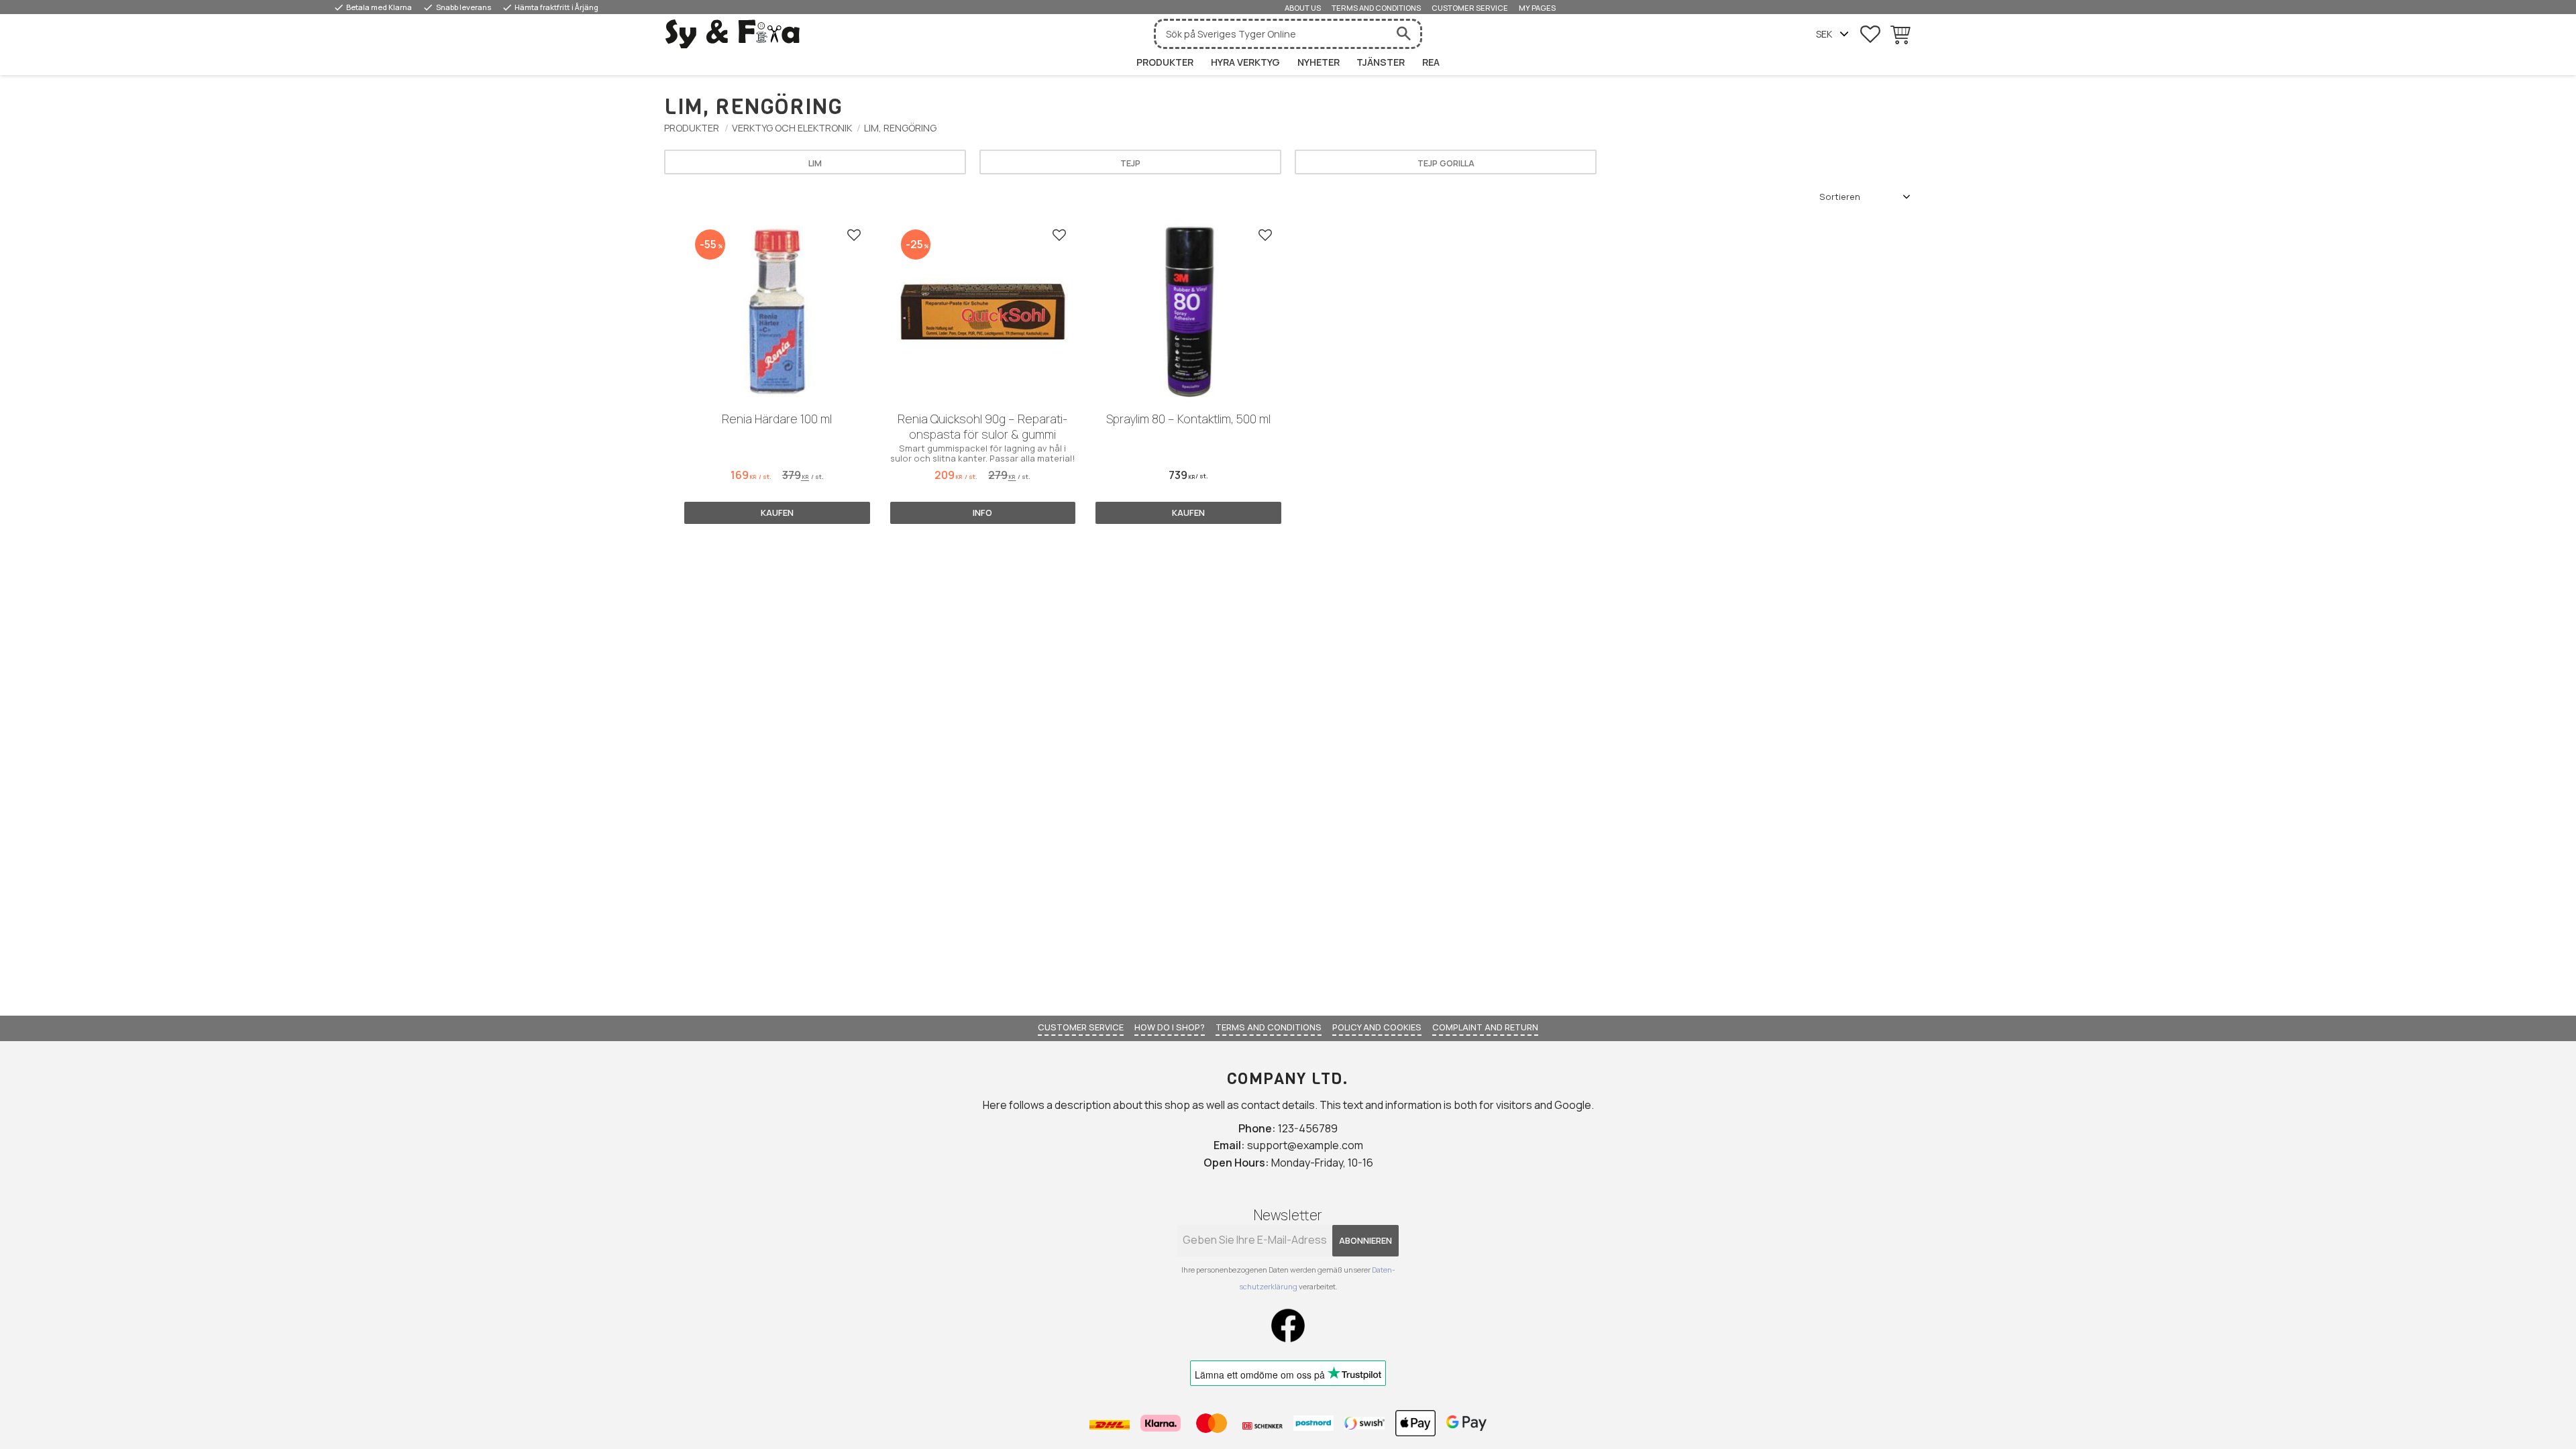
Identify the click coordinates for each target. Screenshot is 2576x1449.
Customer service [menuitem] (1470, 8)
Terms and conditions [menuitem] (1376, 8)
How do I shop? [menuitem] (1170, 1027)
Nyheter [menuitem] (1319, 62)
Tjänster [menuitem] (1381, 62)
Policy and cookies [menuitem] (1377, 1027)
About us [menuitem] (1303, 8)
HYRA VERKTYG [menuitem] (1245, 62)
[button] (1870, 34)
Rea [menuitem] (1431, 62)
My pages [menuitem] (1537, 8)
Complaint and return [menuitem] (1485, 1027)
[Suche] (1403, 34)
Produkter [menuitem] (1165, 62)
